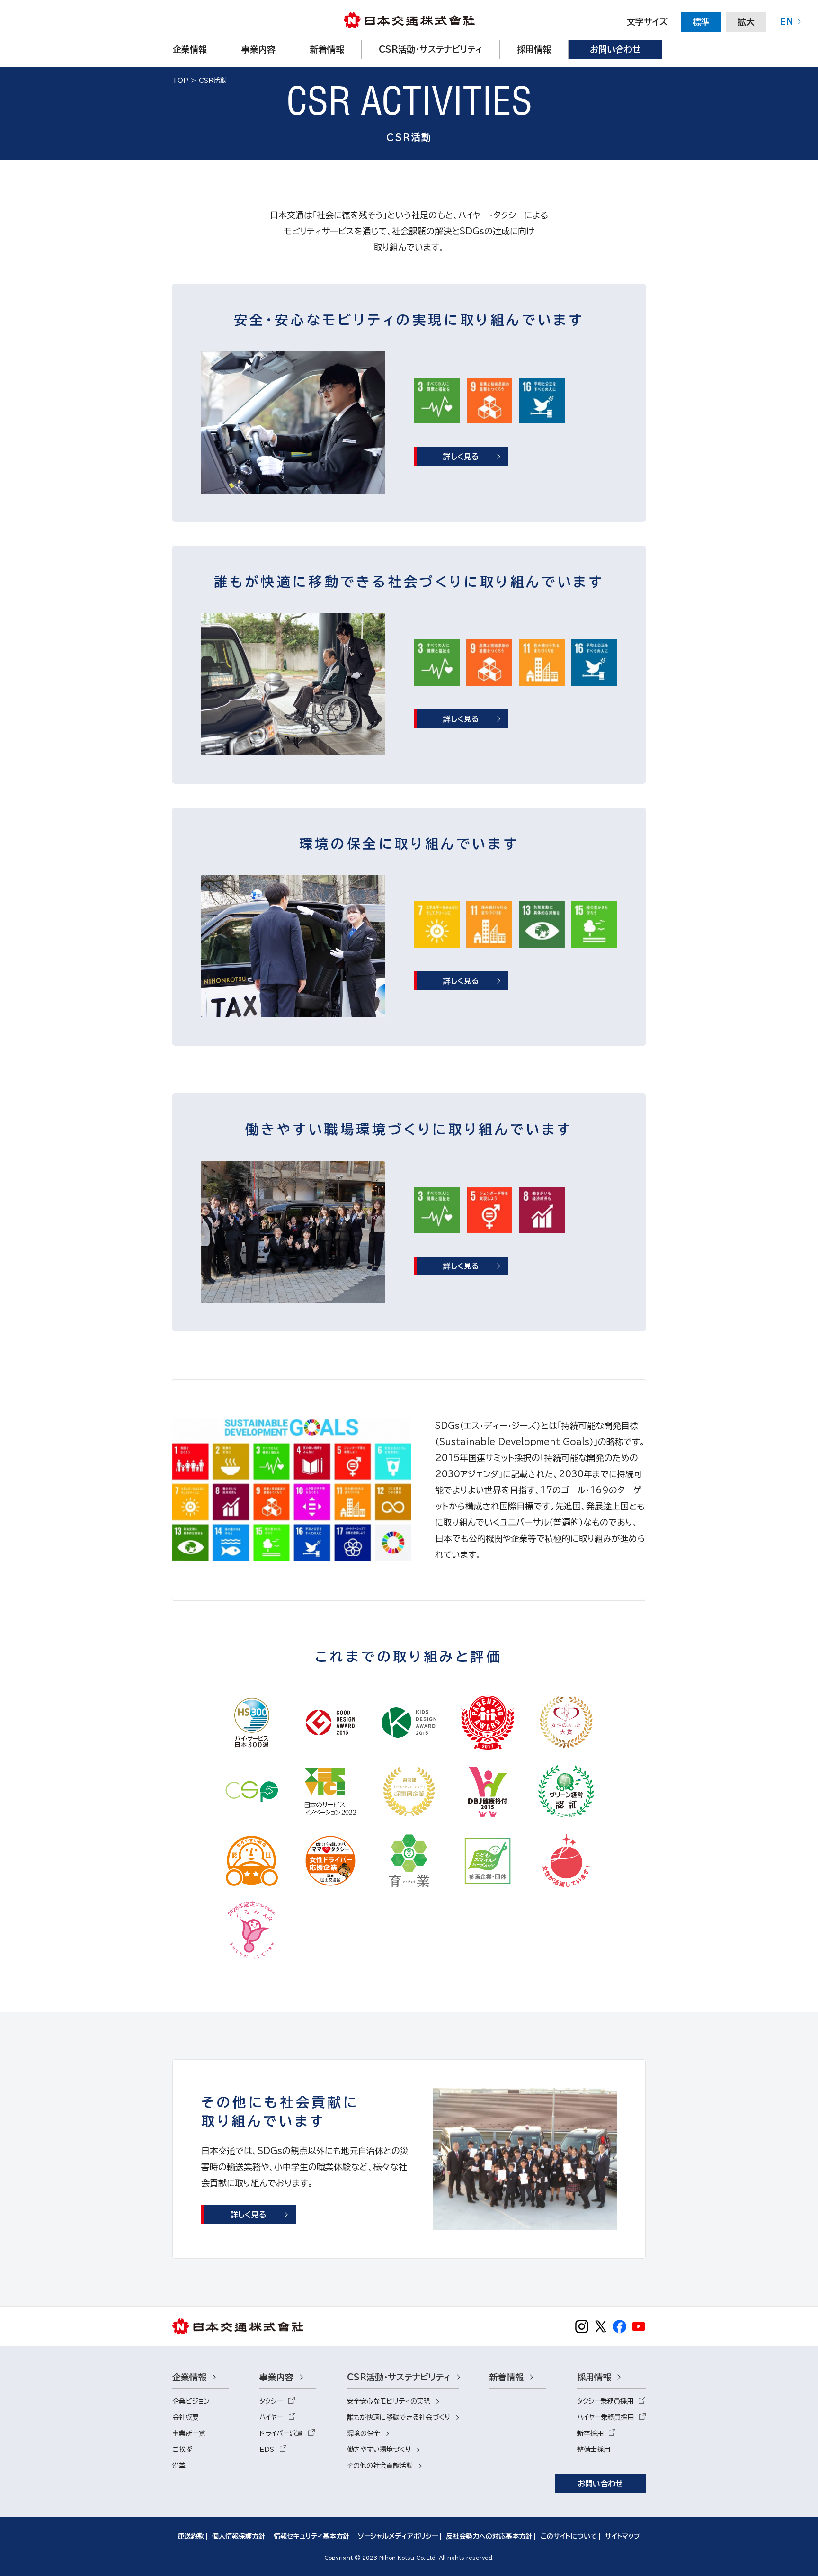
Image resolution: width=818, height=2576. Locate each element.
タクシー (271, 2401)
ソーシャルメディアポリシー (398, 2536)
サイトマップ (623, 2536)
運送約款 (191, 2536)
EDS (267, 2450)
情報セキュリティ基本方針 (311, 2536)
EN (787, 22)
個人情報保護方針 (239, 2536)
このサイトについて (569, 2536)
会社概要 (186, 2417)
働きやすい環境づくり (379, 2450)
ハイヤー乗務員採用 (605, 2417)
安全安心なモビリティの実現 (389, 2401)
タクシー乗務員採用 (605, 2401)
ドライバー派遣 (281, 2433)
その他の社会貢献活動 (380, 2466)
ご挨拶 (182, 2450)
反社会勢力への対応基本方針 (489, 2536)
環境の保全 (364, 2433)
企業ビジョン (191, 2401)
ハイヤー (271, 2417)
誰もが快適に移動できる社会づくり (399, 2417)
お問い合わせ (600, 2484)
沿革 (179, 2466)
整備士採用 (594, 2450)
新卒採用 (590, 2433)
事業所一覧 (189, 2433)
